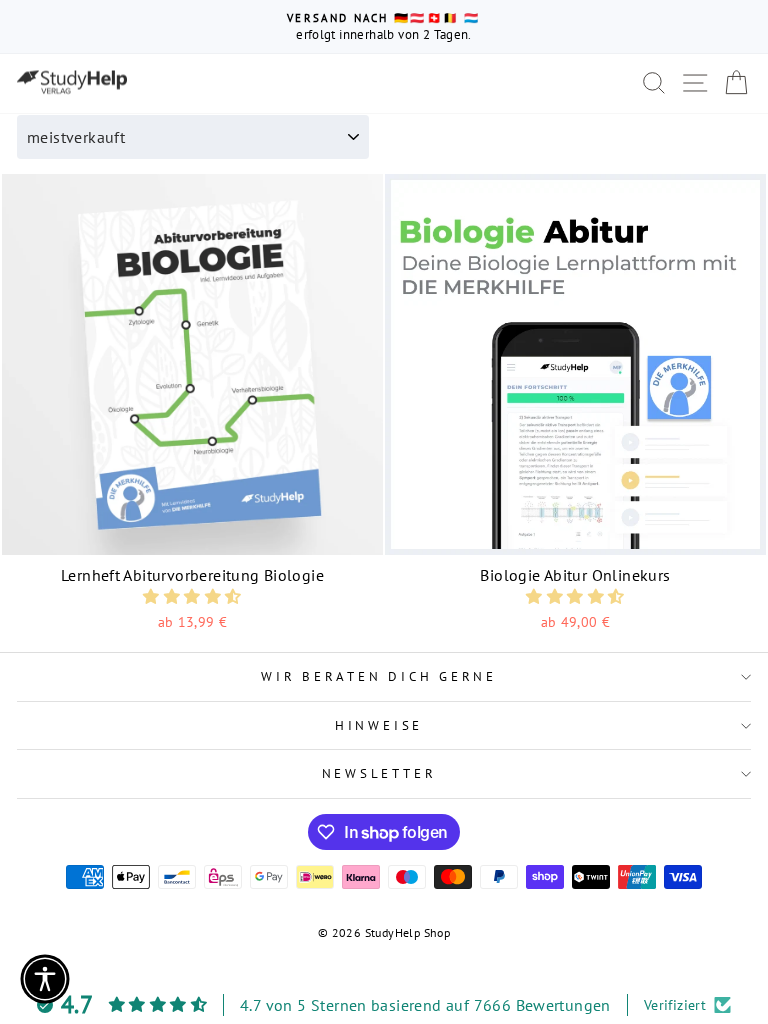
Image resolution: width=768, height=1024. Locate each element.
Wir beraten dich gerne (379, 676)
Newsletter (379, 773)
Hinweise (379, 725)
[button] (192, 596)
